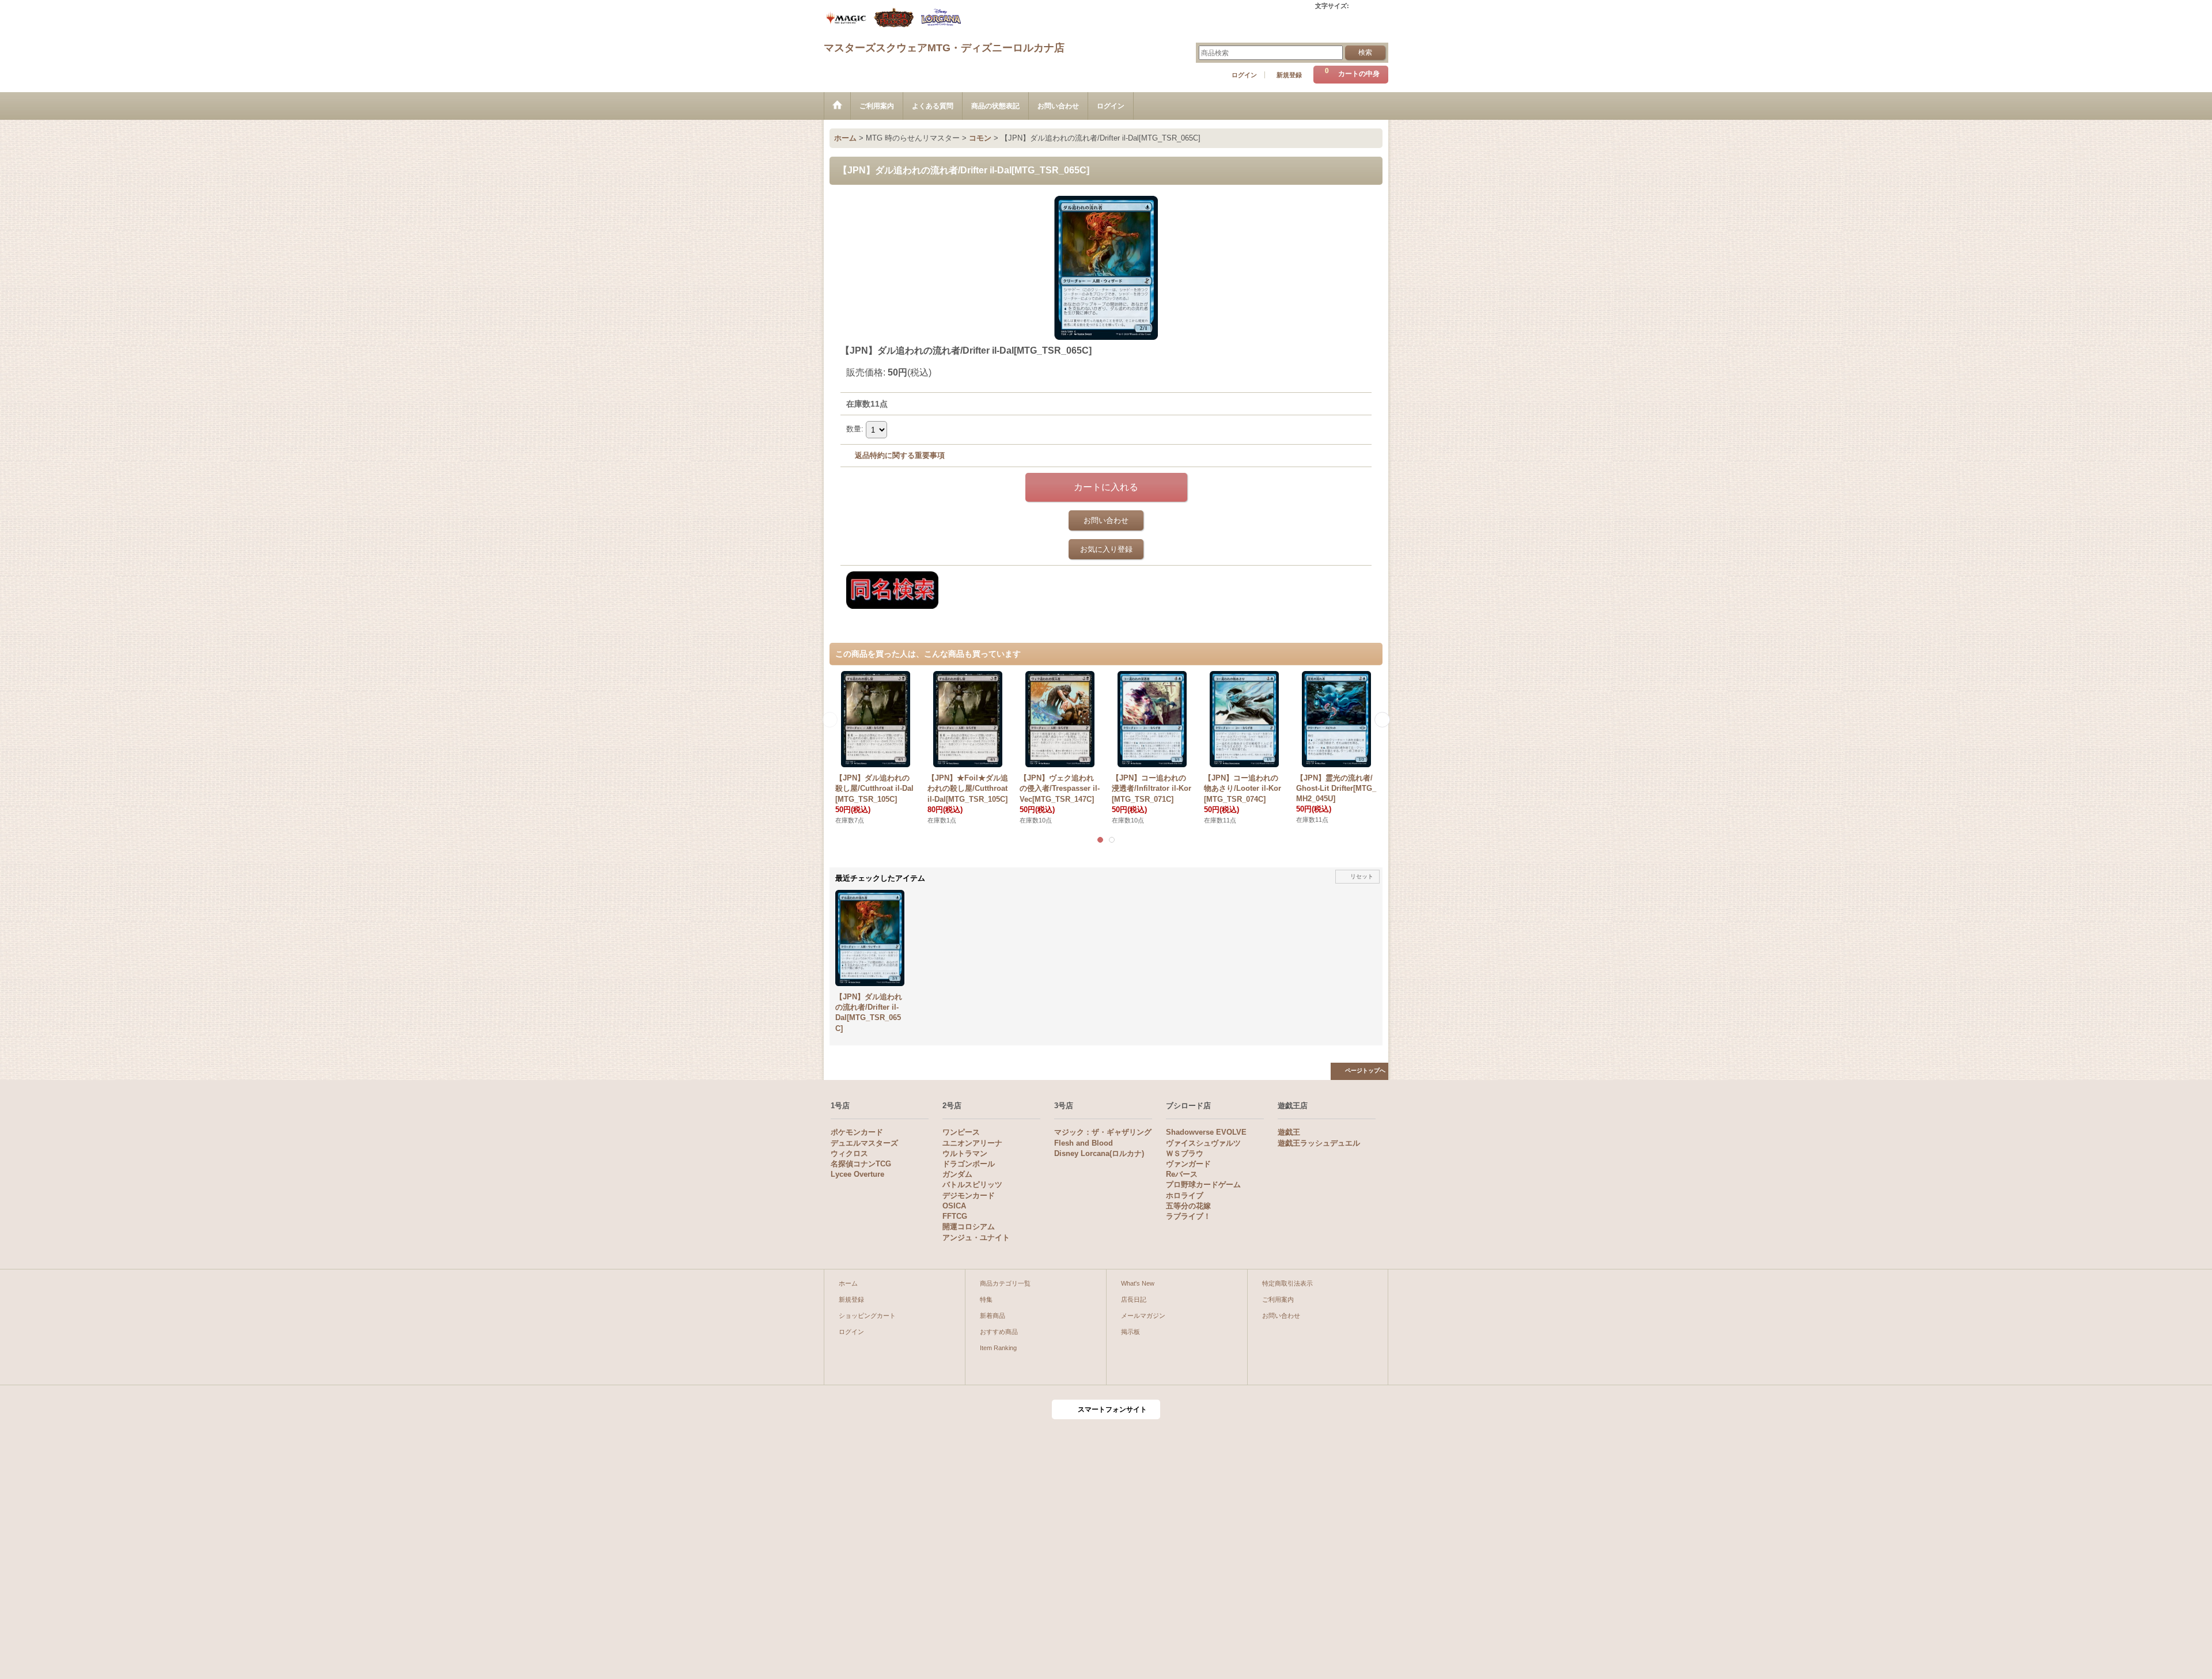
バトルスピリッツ (972, 1185)
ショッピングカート (867, 1316)
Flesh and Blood (1084, 1143)
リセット (1362, 876)
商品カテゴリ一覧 (1005, 1283)
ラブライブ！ (1188, 1216)
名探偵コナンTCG (861, 1164)
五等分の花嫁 (1188, 1206)
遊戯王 (1289, 1132)
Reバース (1182, 1174)
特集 (986, 1299)
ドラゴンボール (969, 1164)
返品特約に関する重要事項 (900, 455)
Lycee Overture (857, 1174)
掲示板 (1130, 1332)
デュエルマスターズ (864, 1143)
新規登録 (1289, 75)
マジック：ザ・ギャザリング (1103, 1132)
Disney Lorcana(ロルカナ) (1099, 1153)
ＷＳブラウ (1185, 1153)
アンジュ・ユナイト (976, 1238)
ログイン (1244, 75)
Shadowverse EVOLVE (1206, 1132)
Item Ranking (998, 1348)
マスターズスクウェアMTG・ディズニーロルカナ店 (944, 48)
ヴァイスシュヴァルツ (1203, 1143)
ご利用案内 (1278, 1299)
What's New (1138, 1283)
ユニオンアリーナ (972, 1143)
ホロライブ (1185, 1195)
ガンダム (957, 1174)
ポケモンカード (857, 1132)
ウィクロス (849, 1153)
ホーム (848, 1283)
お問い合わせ (1106, 520)
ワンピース (961, 1132)
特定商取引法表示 (1287, 1283)
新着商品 (993, 1316)
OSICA (954, 1206)
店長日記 (1134, 1299)
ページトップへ (1365, 1070)
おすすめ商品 (999, 1332)
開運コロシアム (969, 1227)
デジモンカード (969, 1195)
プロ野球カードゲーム (1203, 1185)
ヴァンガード (1188, 1164)
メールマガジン (1143, 1316)
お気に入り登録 (1106, 549)
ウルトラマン (965, 1153)
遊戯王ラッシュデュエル (1319, 1143)
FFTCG (955, 1216)
